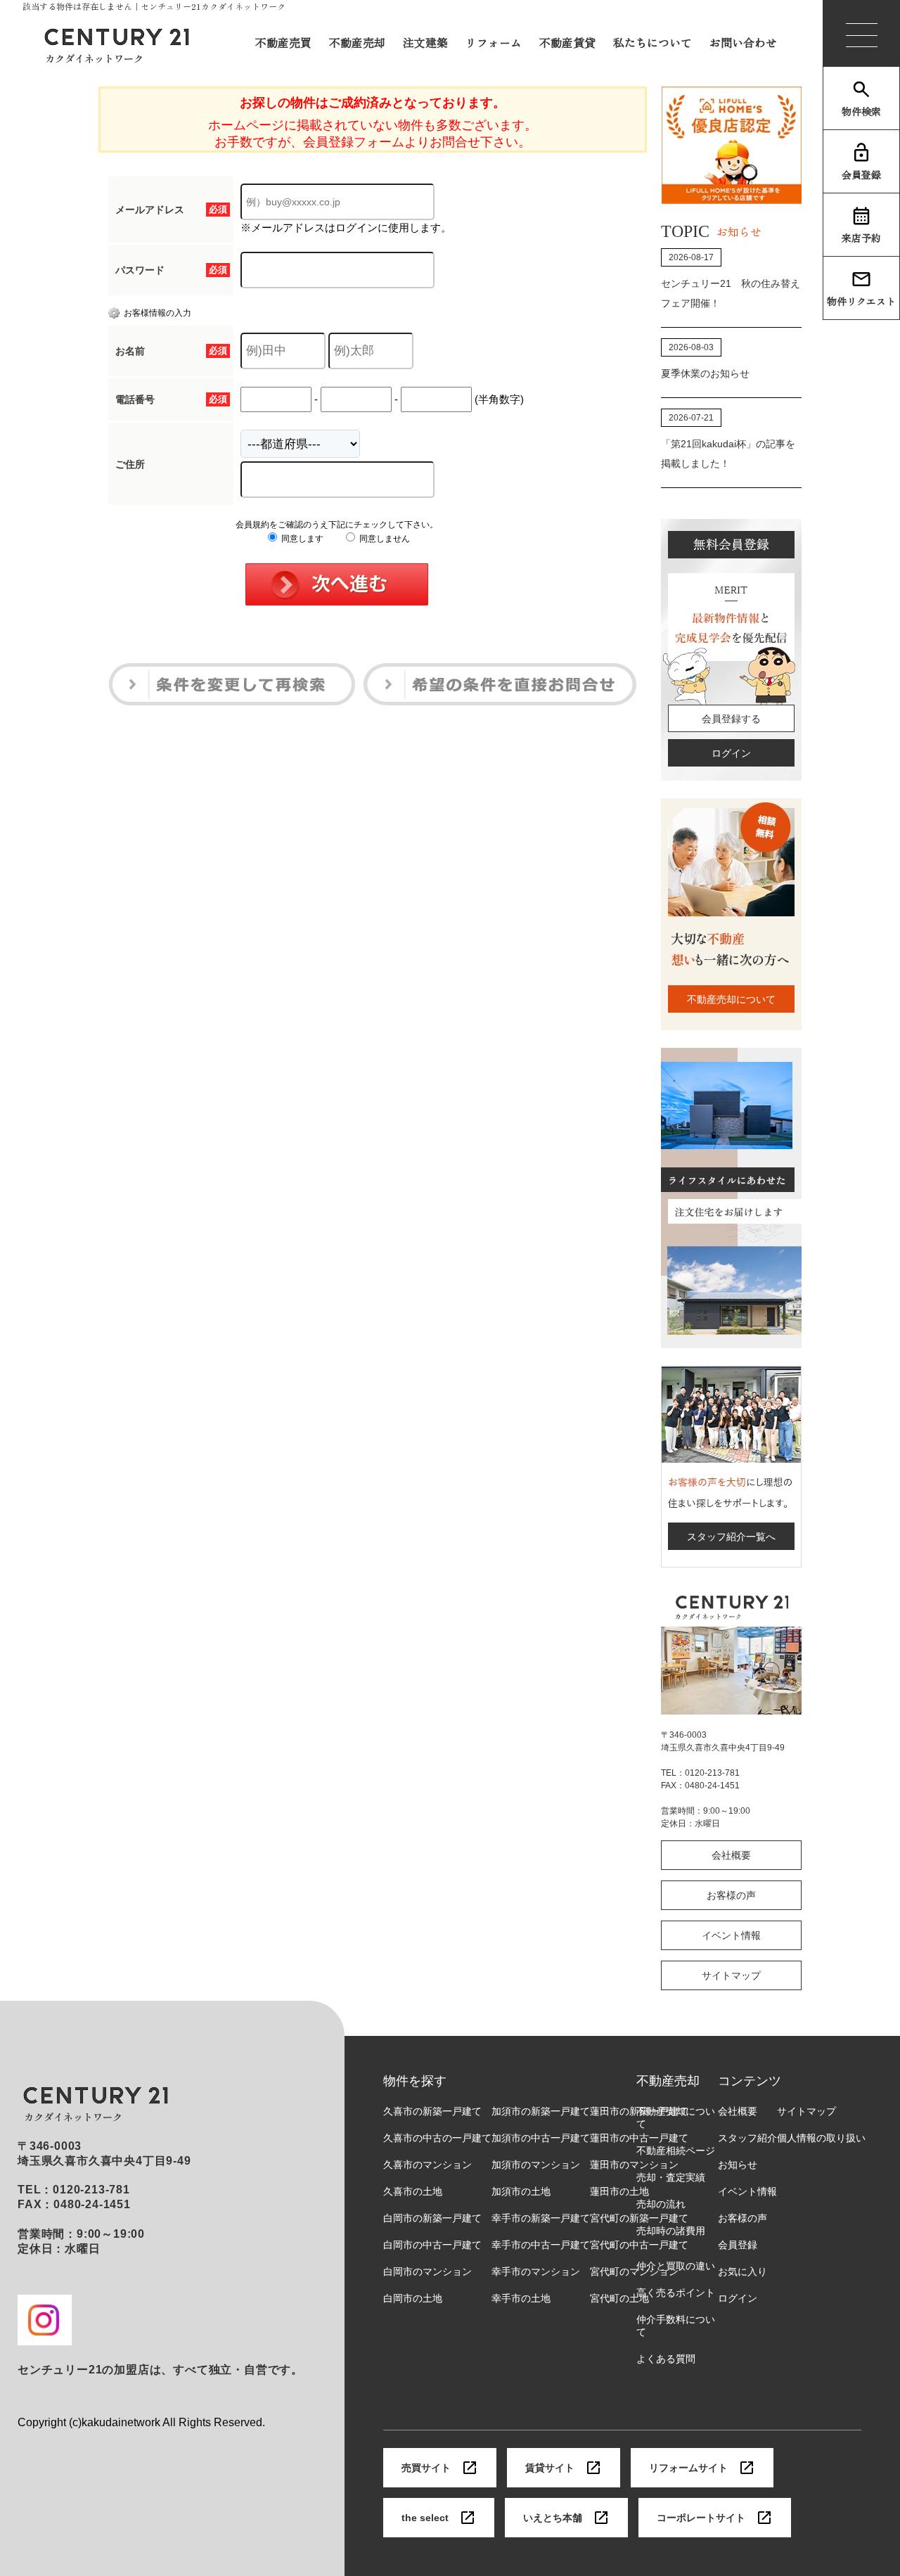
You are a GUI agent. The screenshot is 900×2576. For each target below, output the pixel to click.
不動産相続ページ (676, 2151)
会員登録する (731, 719)
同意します (301, 539)
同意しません (384, 539)
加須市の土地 (521, 2191)
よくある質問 (666, 2359)
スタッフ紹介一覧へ (731, 1537)
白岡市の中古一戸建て (432, 2245)
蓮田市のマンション (634, 2165)
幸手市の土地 (521, 2298)
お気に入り (742, 2271)
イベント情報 (731, 1935)
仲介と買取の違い (676, 2266)
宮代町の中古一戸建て (639, 2245)
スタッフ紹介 (747, 2138)
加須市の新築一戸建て (541, 2111)
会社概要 (731, 1855)
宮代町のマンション (634, 2271)
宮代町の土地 (619, 2298)
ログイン (731, 753)
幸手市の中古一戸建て (541, 2245)
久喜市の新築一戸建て (432, 2111)
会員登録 (861, 174)
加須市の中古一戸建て (541, 2138)
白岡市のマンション (427, 2271)
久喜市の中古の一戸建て (437, 2138)
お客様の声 (731, 1895)
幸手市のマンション (536, 2271)
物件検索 (861, 111)
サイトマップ (731, 1975)
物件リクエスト (861, 301)
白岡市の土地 (413, 2298)
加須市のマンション (536, 2165)
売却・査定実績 (671, 2177)
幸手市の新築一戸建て (541, 2218)
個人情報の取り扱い (821, 2138)
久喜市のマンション (427, 2165)
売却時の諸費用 (671, 2231)
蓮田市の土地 (619, 2191)
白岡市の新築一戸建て (432, 2218)
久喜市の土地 (413, 2191)
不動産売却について (731, 999)
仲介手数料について (676, 2326)
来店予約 (861, 238)
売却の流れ (661, 2204)
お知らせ (738, 2165)
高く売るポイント (676, 2293)
